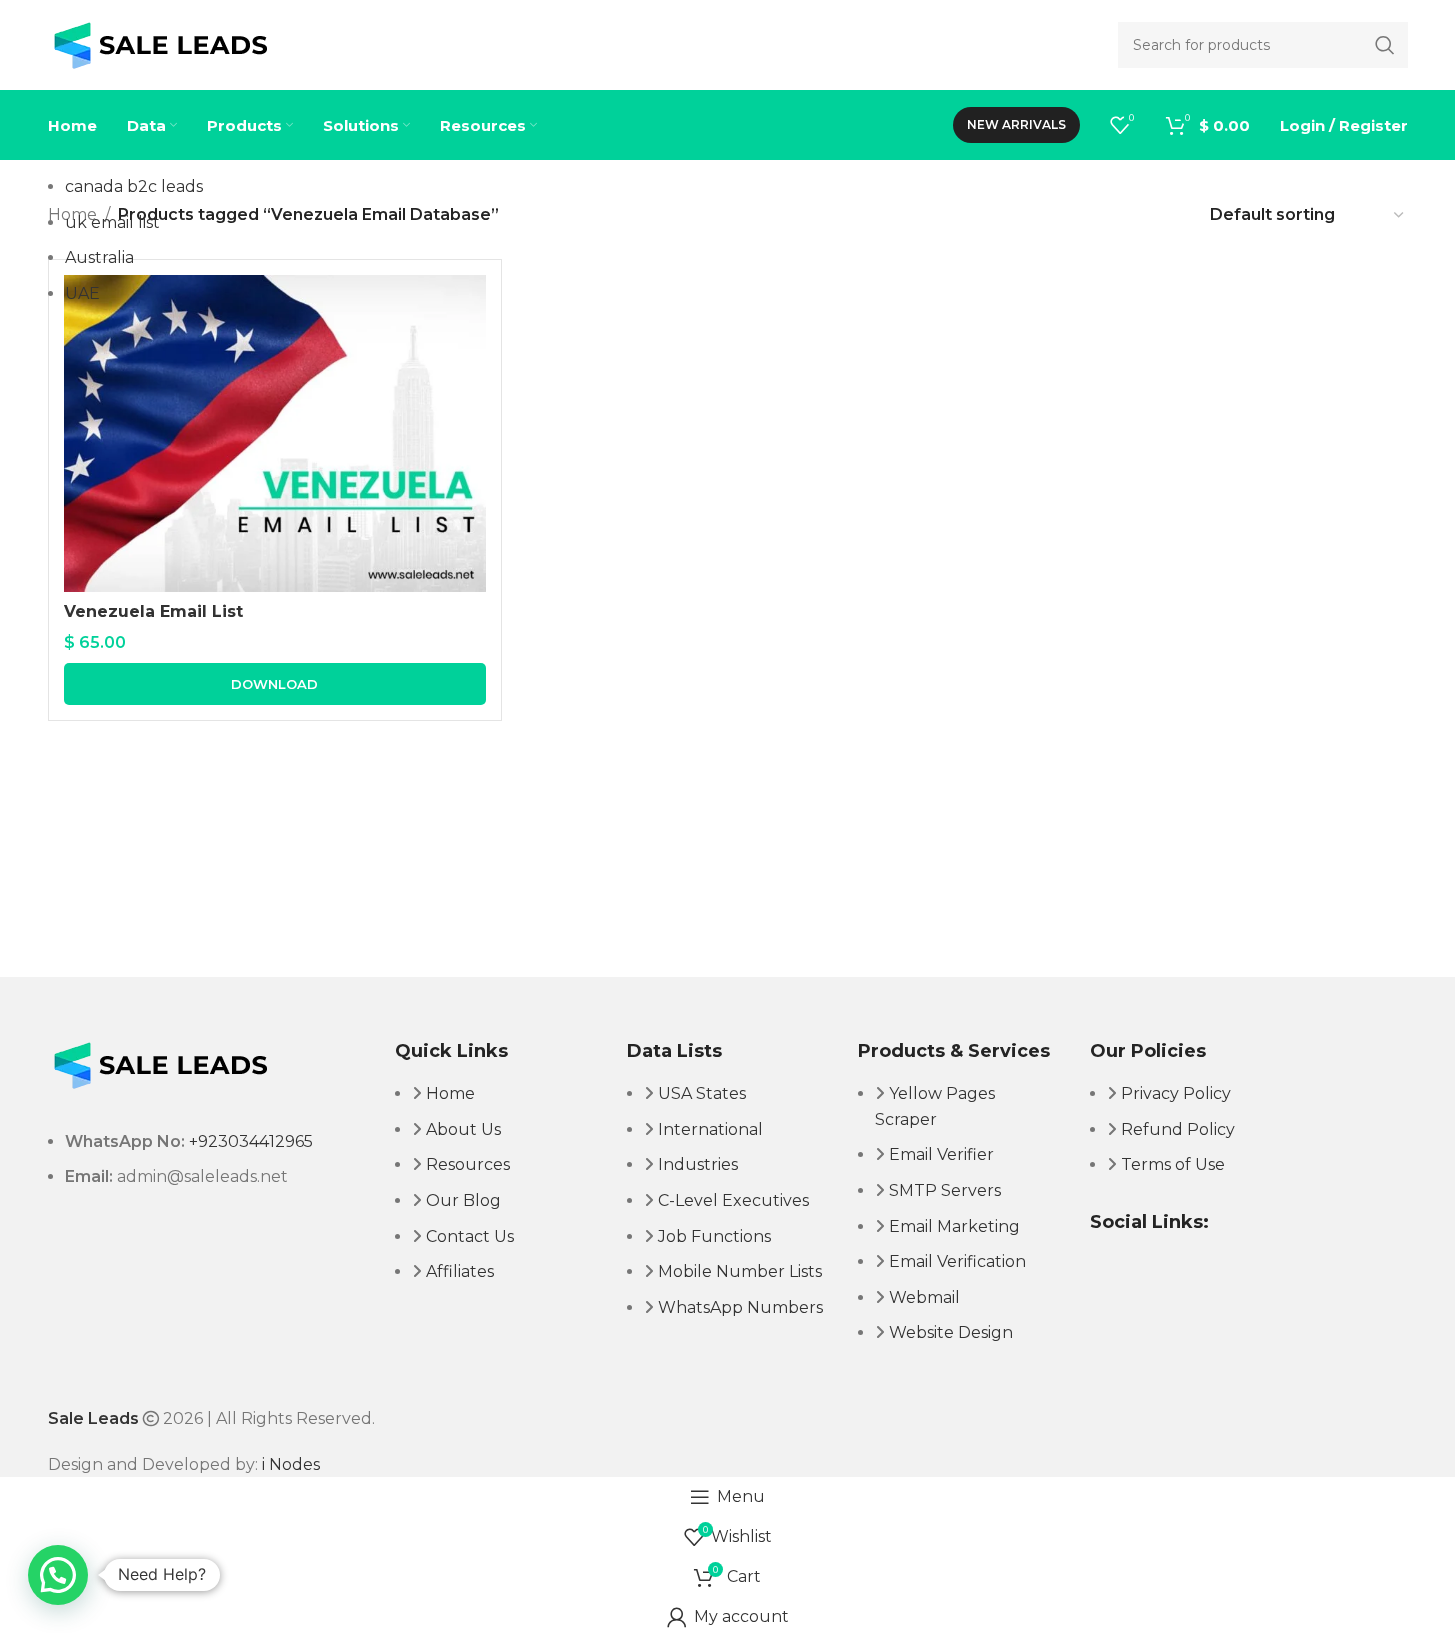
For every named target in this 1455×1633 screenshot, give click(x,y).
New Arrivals (1016, 124)
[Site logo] (160, 43)
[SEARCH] (1385, 45)
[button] (58, 1575)
